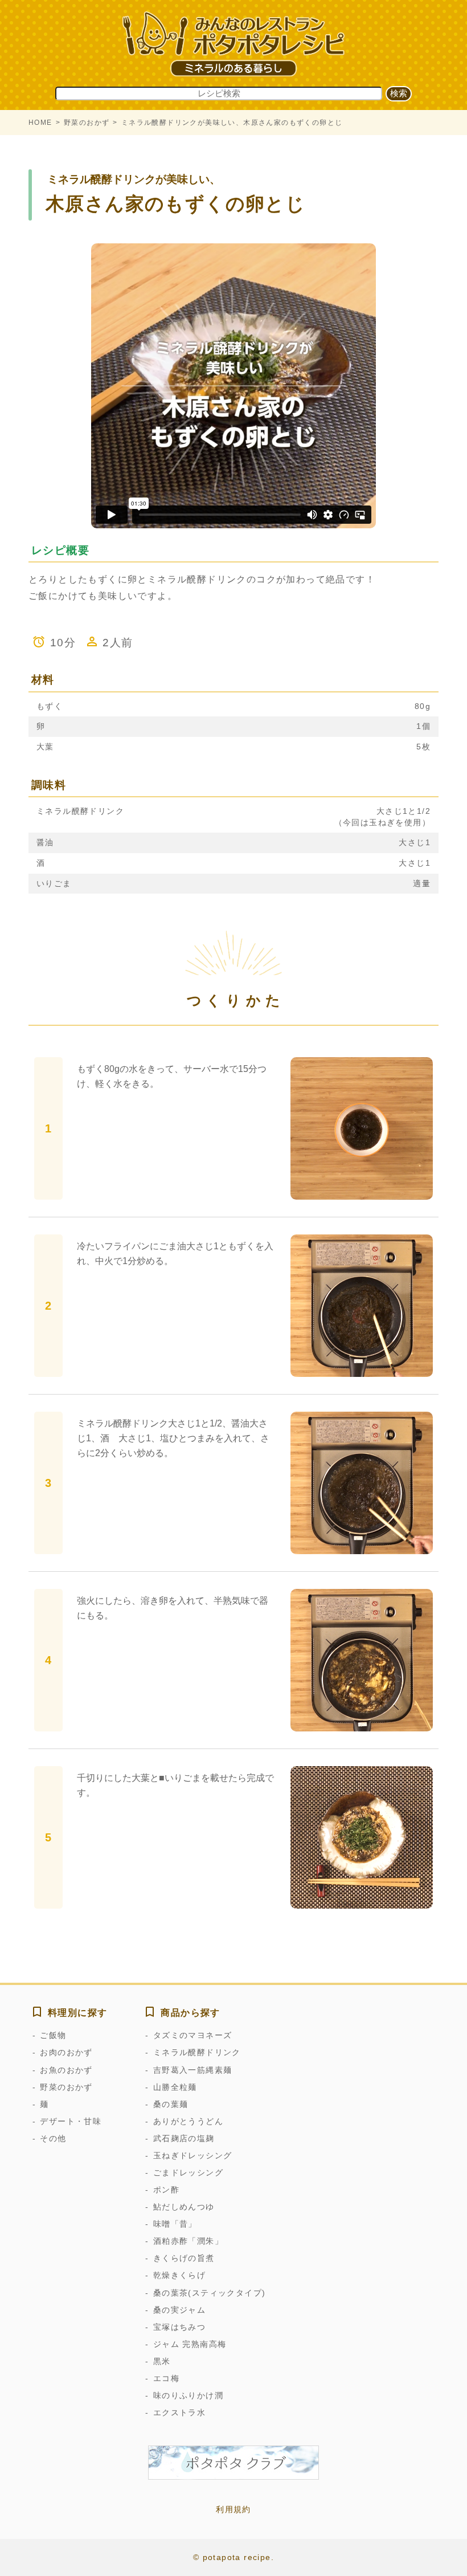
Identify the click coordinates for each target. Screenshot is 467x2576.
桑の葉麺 (171, 2104)
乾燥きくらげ (179, 2275)
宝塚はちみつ (179, 2327)
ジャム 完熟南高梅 (190, 2344)
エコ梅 (166, 2378)
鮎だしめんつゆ (184, 2207)
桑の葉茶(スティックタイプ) (209, 2293)
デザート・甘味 (71, 2121)
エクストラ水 (179, 2412)
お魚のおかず (66, 2070)
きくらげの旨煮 (184, 2258)
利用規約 (233, 2509)
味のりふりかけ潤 (188, 2395)
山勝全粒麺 (175, 2087)
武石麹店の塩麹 (184, 2138)
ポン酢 (166, 2190)
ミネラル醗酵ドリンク (197, 2052)
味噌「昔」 (175, 2224)
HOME (40, 123)
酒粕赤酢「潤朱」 (188, 2241)
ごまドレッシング (188, 2173)
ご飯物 (53, 2035)
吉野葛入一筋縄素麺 (192, 2070)
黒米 (162, 2361)
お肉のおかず (66, 2052)
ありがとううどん (188, 2121)
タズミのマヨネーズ (192, 2035)
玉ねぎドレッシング (192, 2155)
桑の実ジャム (179, 2310)
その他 (53, 2138)
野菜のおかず (87, 123)
